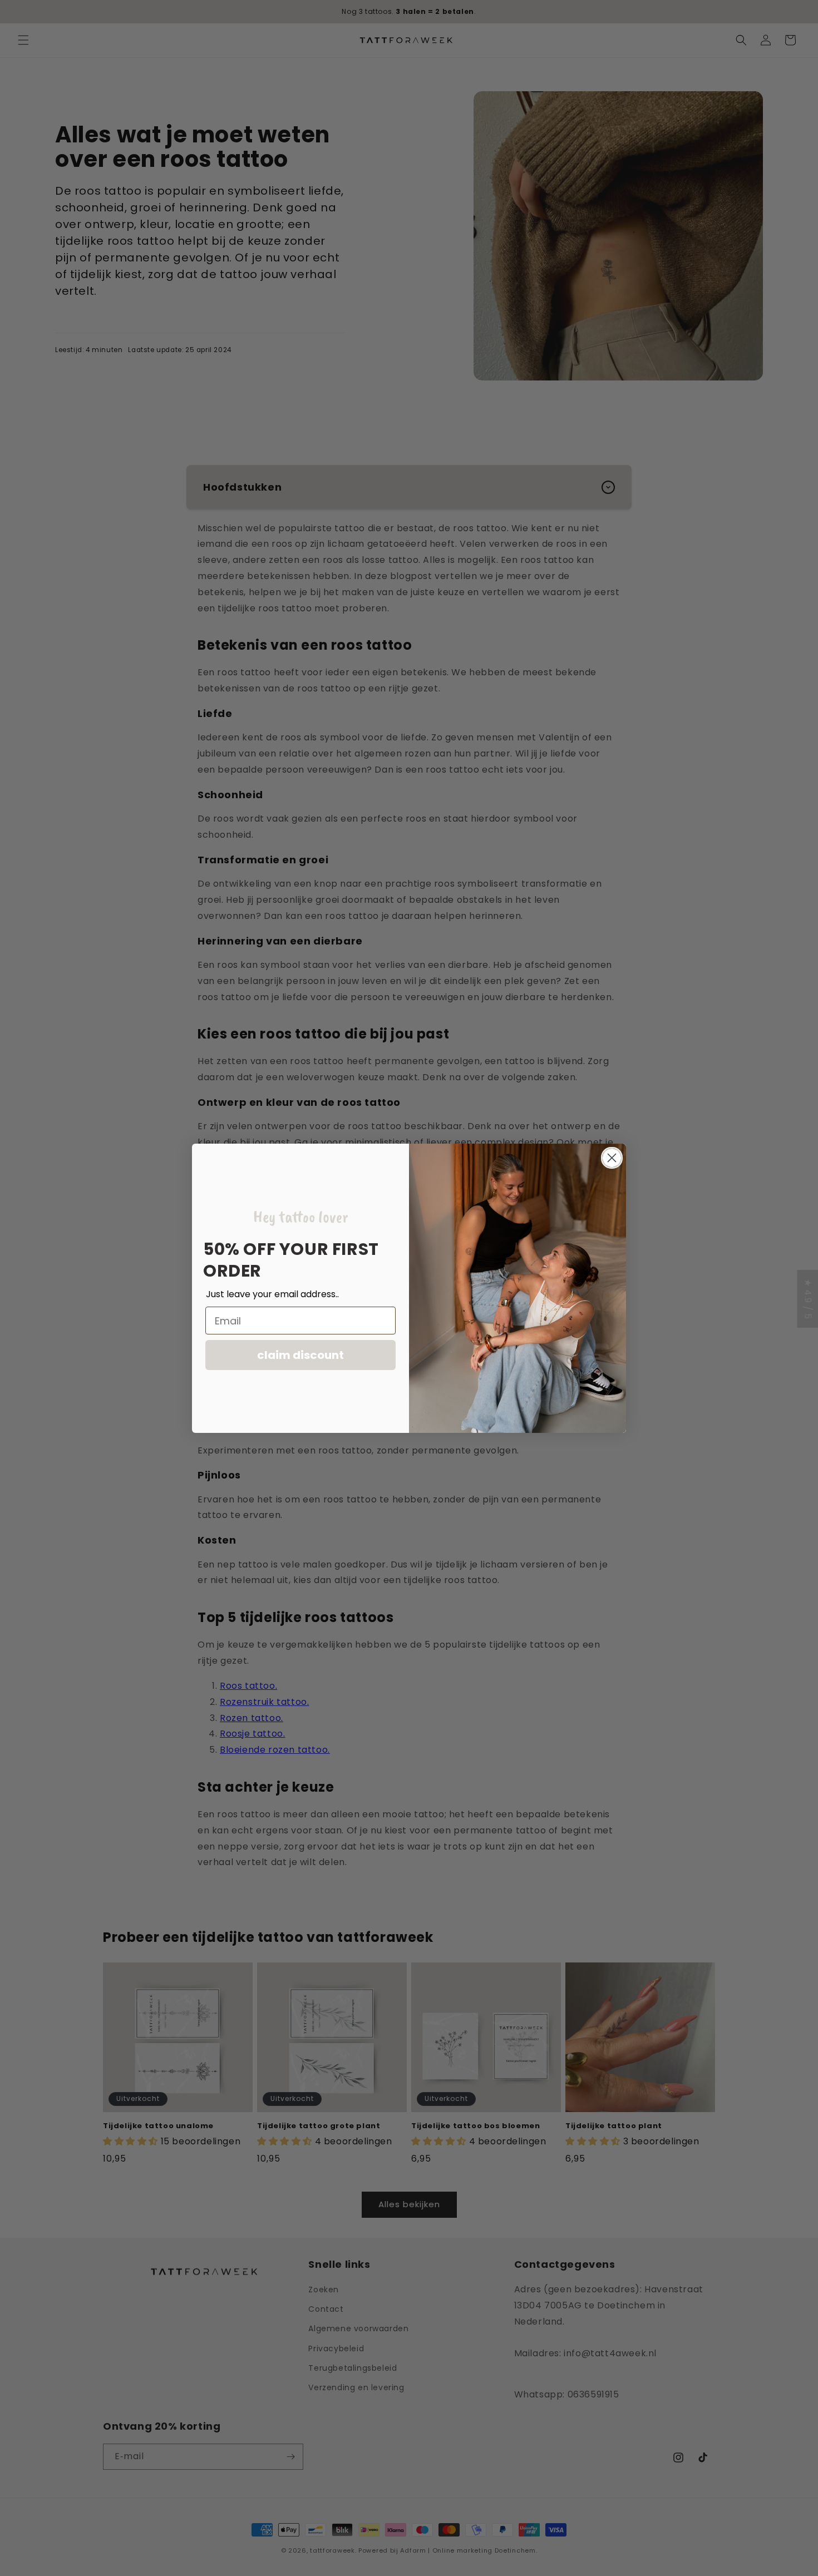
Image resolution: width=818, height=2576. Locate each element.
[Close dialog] (612, 1158)
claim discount (300, 1355)
